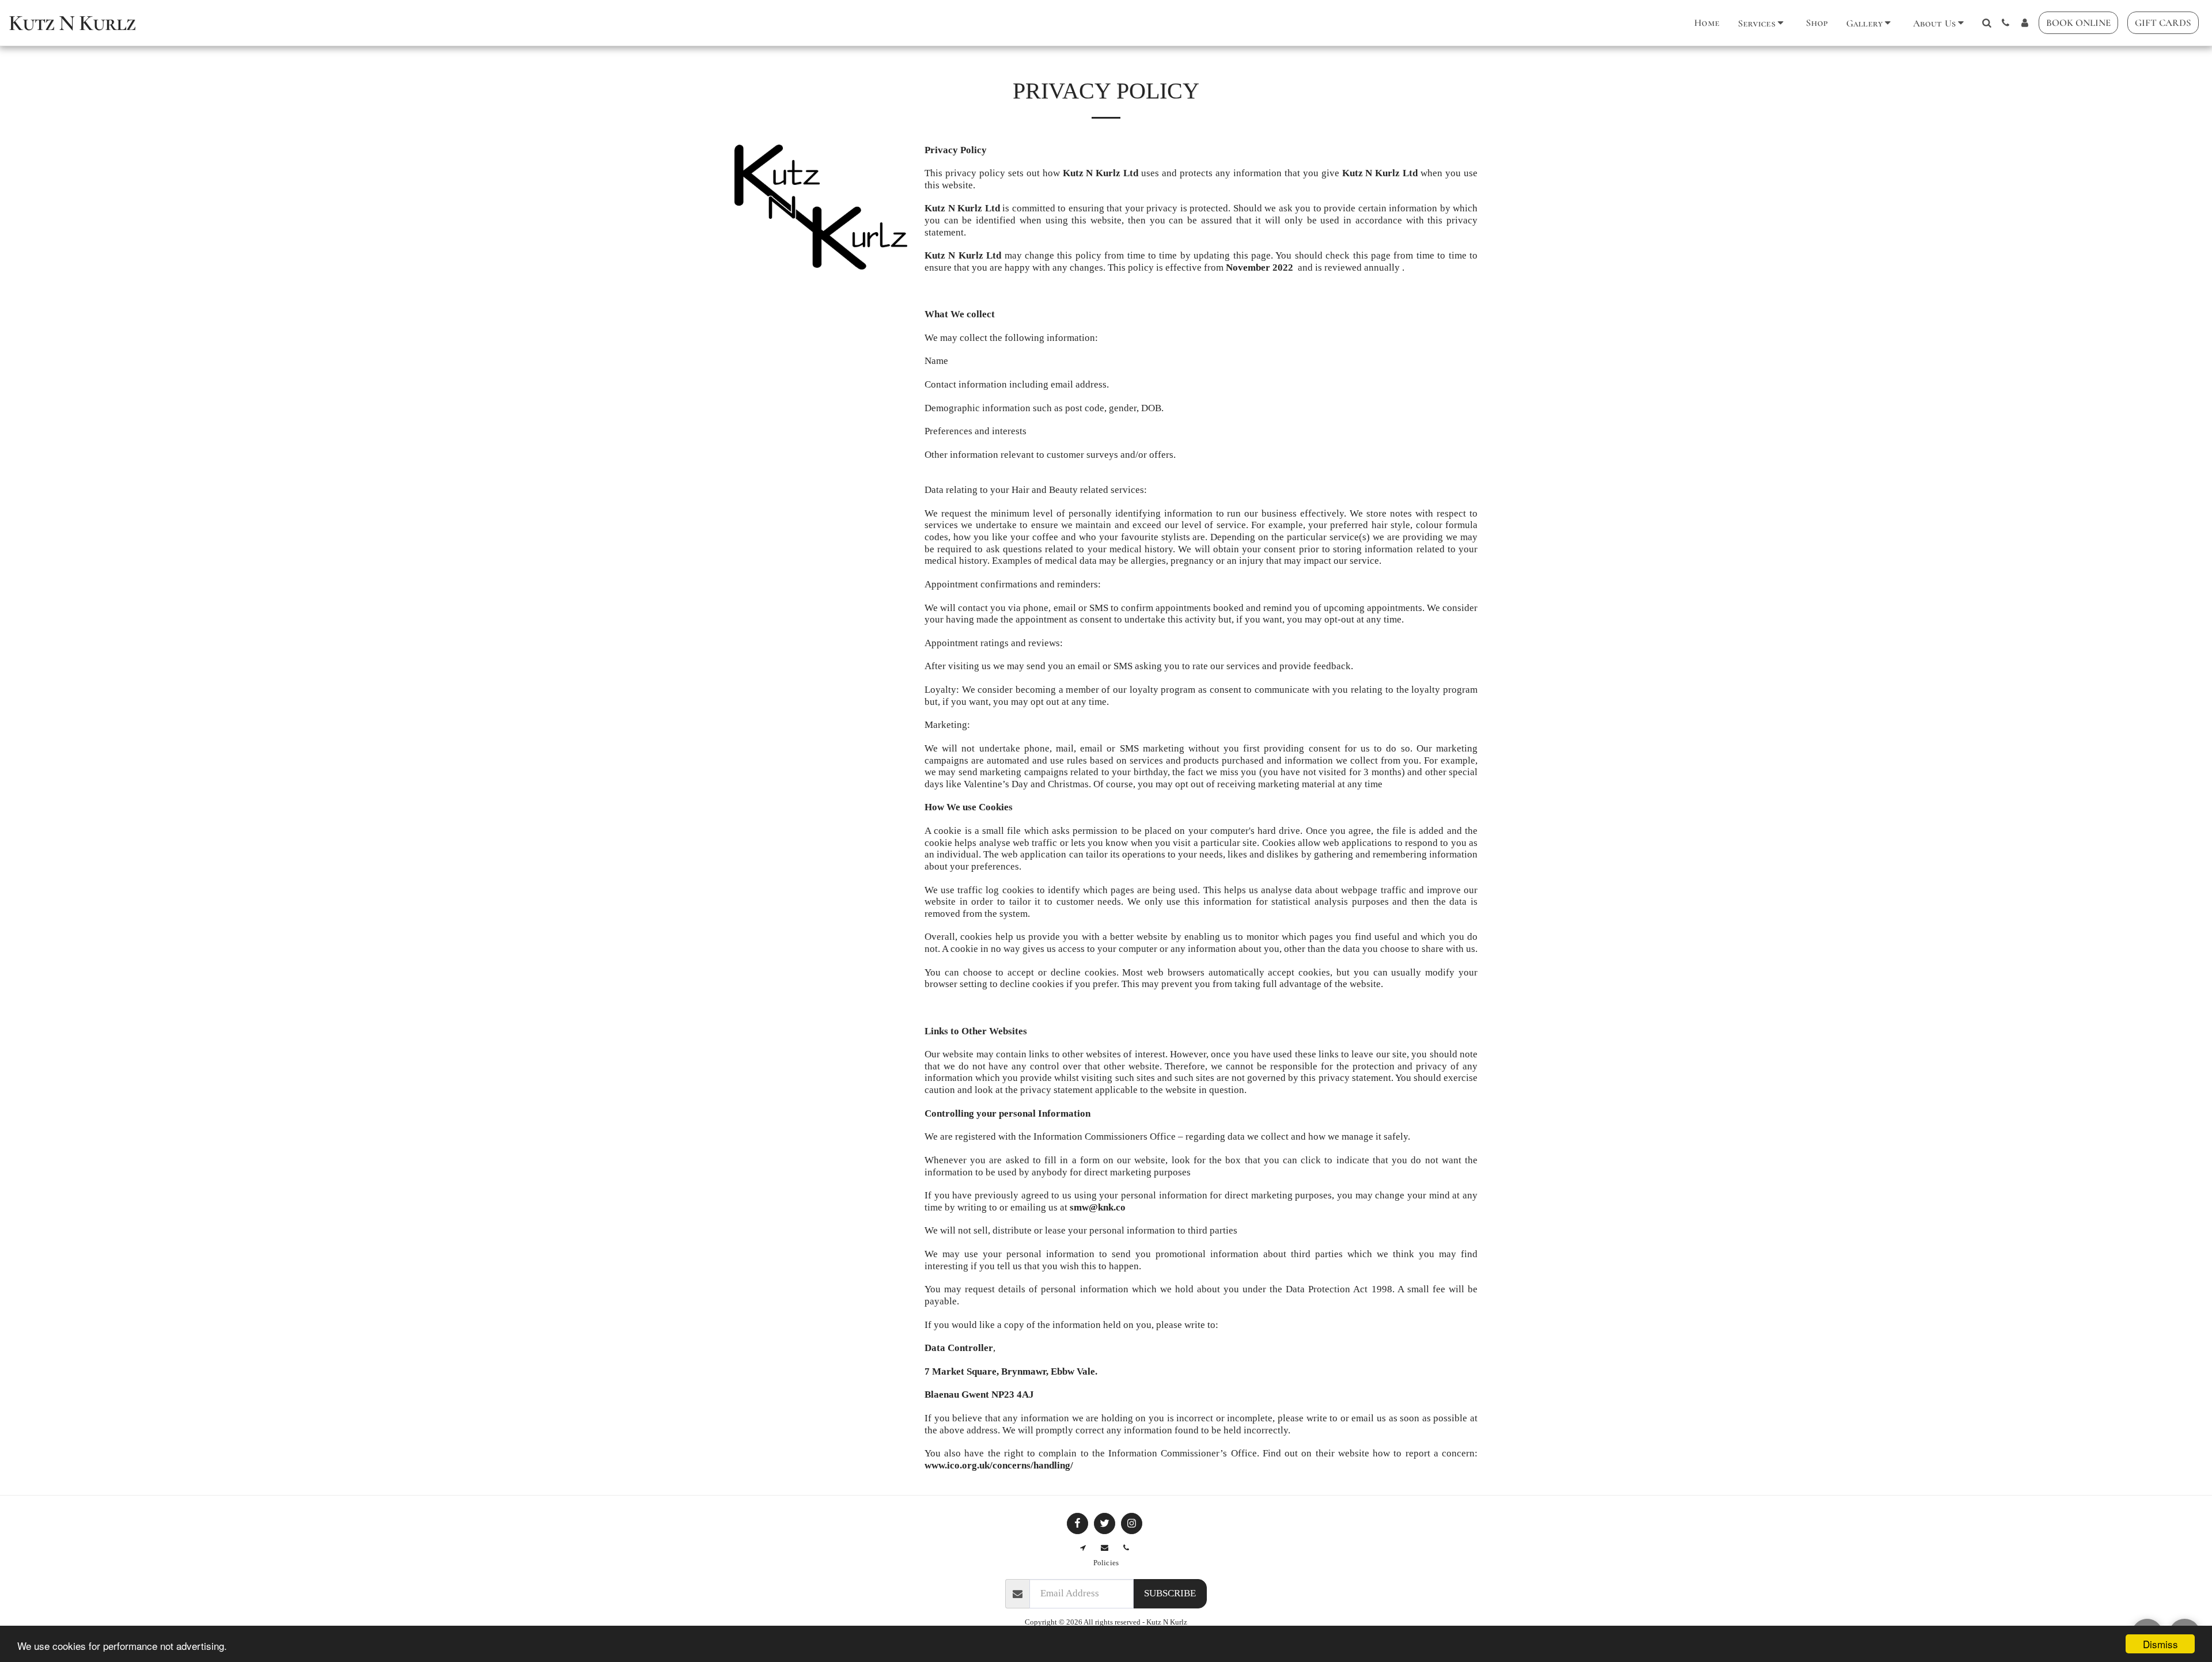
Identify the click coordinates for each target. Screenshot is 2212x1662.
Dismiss (2160, 1644)
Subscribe (1170, 1593)
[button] (1763, 23)
